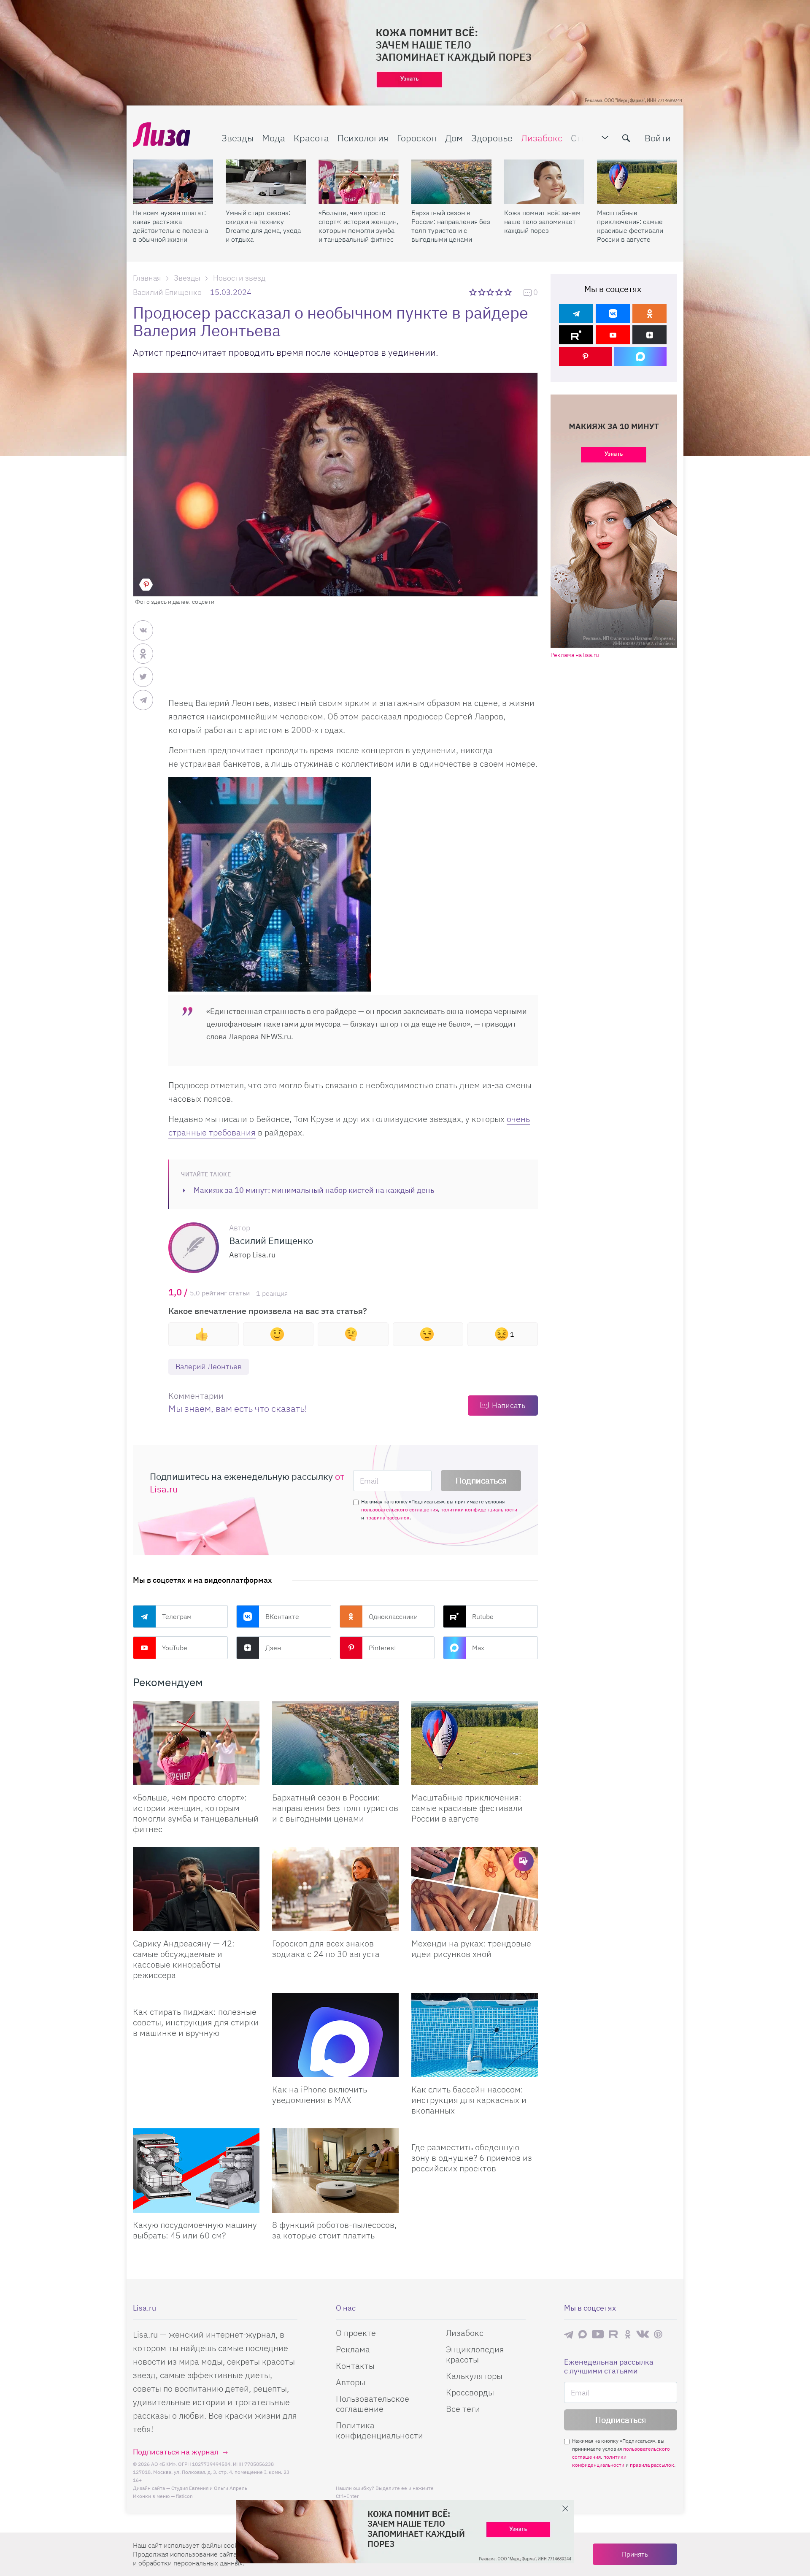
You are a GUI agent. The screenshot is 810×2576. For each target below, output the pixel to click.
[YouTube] (613, 335)
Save (146, 584)
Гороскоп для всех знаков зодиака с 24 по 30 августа (326, 1949)
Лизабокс (542, 138)
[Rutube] (576, 335)
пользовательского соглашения (400, 1510)
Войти (658, 138)
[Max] (641, 356)
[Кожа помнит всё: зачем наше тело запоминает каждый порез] (544, 182)
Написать (509, 1405)
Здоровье (492, 138)
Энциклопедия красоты (475, 2354)
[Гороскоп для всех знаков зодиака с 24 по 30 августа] (335, 1889)
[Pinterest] (585, 356)
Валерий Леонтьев (209, 1366)
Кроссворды (470, 2392)
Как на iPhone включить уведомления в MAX (320, 2095)
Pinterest (382, 1648)
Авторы (351, 2382)
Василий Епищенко (167, 292)
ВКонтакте (282, 1616)
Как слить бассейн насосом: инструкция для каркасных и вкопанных (469, 2100)
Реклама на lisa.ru (575, 655)
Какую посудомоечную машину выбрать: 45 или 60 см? (195, 2230)
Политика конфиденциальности (379, 2430)
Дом (454, 138)
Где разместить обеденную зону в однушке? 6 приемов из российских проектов (472, 2158)
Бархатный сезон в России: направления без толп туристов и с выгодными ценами (451, 226)
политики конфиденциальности (479, 1510)
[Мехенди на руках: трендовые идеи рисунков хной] (475, 1889)
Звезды (238, 138)
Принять (635, 2554)
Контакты (355, 2366)
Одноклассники (393, 1616)
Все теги (463, 2409)
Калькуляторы (474, 2376)
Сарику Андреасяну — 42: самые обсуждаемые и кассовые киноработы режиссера (184, 1959)
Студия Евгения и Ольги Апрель (209, 2488)
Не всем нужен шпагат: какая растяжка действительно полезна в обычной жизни (170, 226)
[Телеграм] (576, 313)
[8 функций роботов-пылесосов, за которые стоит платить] (335, 2171)
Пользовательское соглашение (373, 2404)
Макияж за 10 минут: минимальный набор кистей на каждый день (314, 1190)
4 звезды (500, 292)
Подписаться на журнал (176, 2452)
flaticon (184, 2496)
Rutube (483, 1616)
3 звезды (491, 292)
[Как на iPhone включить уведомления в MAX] (335, 2035)
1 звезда (474, 292)
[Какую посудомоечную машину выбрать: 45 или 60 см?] (196, 2171)
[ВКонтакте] (613, 313)
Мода (274, 138)
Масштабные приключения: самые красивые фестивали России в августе (630, 226)
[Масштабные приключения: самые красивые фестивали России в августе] (637, 182)
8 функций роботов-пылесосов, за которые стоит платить (334, 2230)
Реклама (353, 2349)
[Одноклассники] (649, 313)
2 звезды (482, 292)
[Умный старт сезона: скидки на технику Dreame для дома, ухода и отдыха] (266, 182)
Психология (363, 138)
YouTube (175, 1648)
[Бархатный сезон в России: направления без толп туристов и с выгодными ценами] (451, 182)
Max (478, 1648)
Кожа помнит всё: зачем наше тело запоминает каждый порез (542, 222)
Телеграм (177, 1616)
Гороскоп (417, 138)
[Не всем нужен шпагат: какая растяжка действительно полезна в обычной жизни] (173, 182)
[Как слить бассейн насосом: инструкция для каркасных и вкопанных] (475, 2035)
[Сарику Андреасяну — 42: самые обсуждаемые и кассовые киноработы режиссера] (196, 1889)
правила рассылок (387, 1518)
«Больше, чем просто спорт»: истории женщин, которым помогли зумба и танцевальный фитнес (358, 226)
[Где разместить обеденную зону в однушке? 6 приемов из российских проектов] (475, 2132)
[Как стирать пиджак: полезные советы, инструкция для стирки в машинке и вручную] (196, 1996)
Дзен (273, 1648)
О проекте (356, 2333)
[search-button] (626, 138)
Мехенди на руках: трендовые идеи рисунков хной (471, 1949)
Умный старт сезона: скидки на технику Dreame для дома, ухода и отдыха (263, 226)
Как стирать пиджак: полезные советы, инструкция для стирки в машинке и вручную (196, 2022)
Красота (311, 138)
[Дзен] (649, 335)
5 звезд (509, 292)
